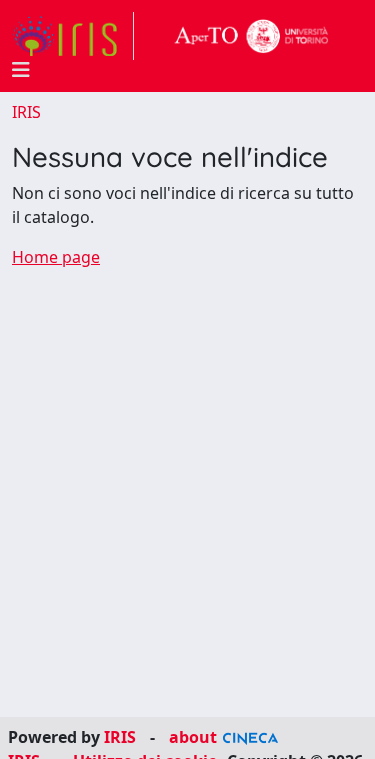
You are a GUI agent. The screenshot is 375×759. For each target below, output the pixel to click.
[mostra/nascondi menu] (21, 70)
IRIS (26, 112)
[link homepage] (73, 36)
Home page (56, 257)
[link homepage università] (252, 36)
